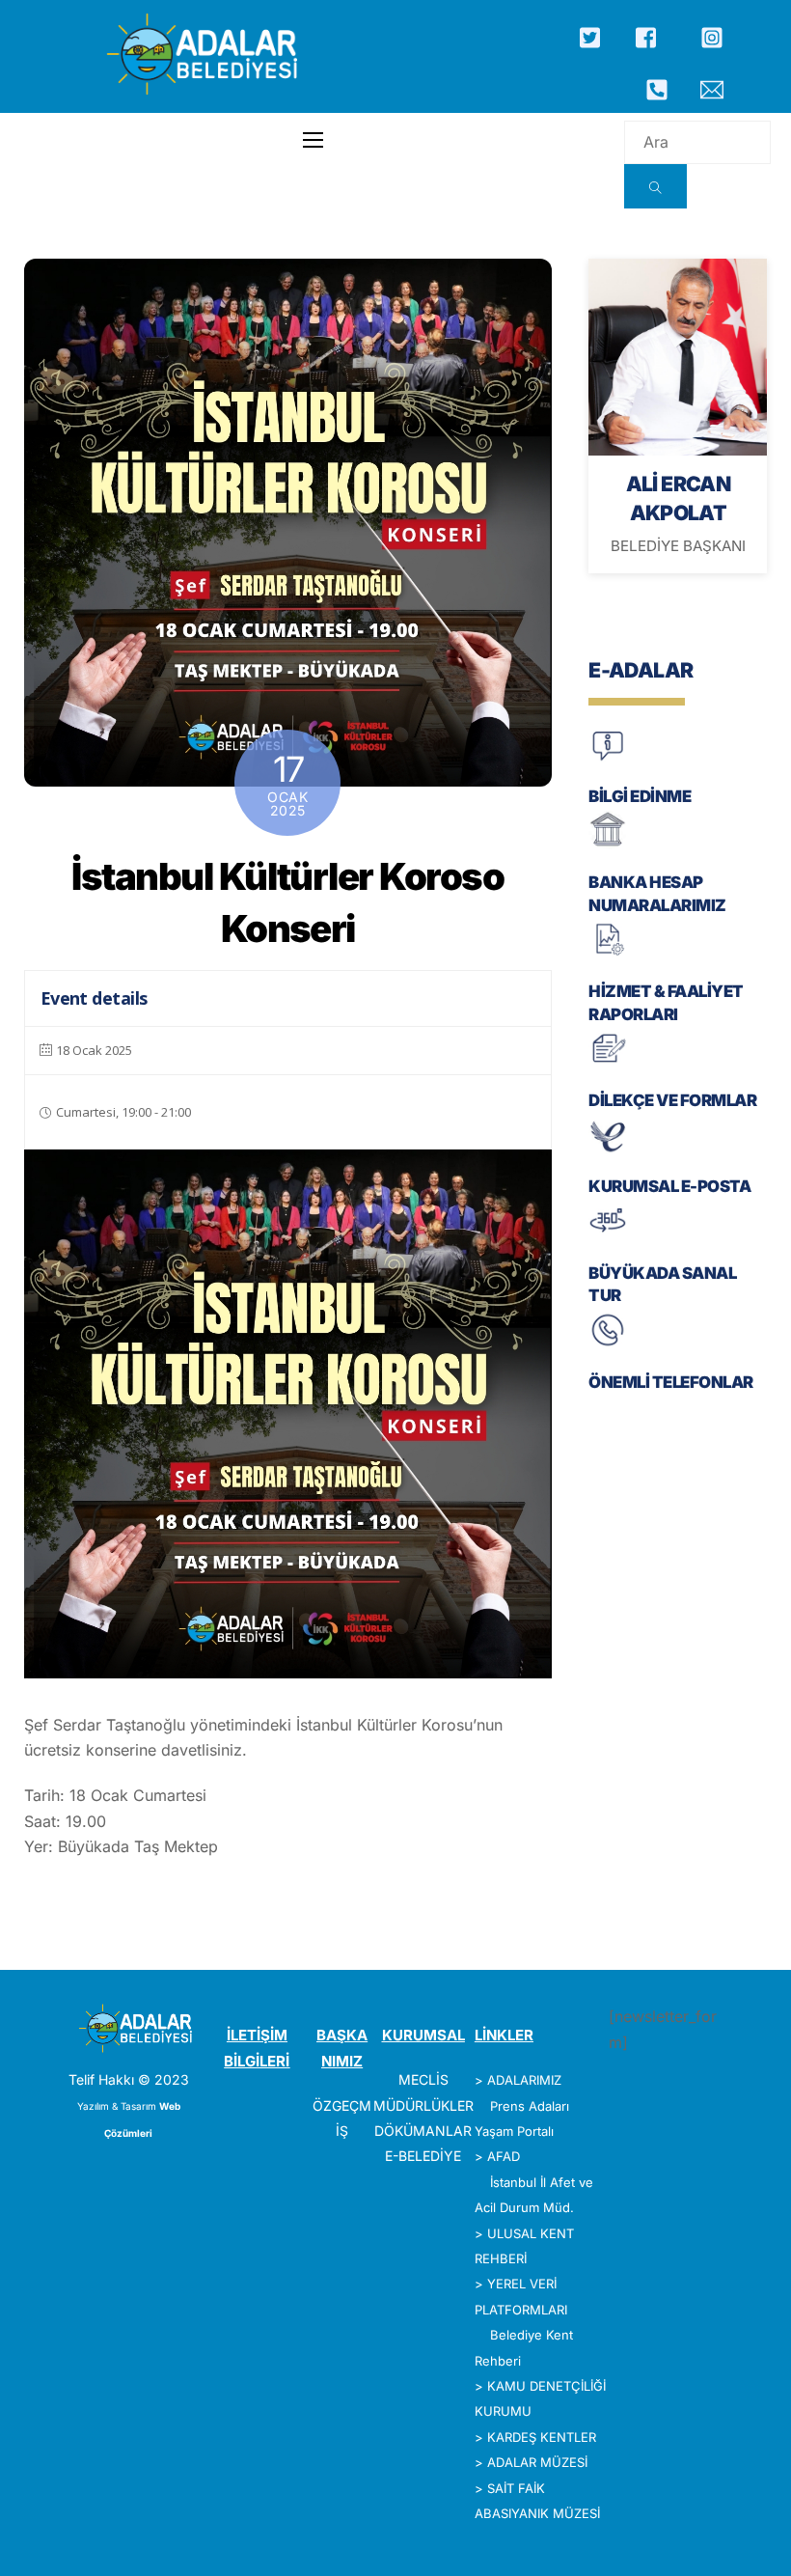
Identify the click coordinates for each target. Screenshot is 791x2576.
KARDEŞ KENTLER (542, 2437)
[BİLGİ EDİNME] (608, 759)
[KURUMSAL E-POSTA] (608, 1150)
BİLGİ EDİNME (640, 796)
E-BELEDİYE (423, 2156)
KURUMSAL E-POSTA (669, 1186)
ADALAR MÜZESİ (537, 2462)
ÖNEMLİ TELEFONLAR (670, 1382)
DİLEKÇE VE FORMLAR (672, 1100)
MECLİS (423, 2079)
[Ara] (655, 186)
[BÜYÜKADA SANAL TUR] (608, 1236)
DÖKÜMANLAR (423, 2131)
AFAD (504, 2156)
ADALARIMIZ (524, 2080)
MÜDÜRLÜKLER (423, 2105)
